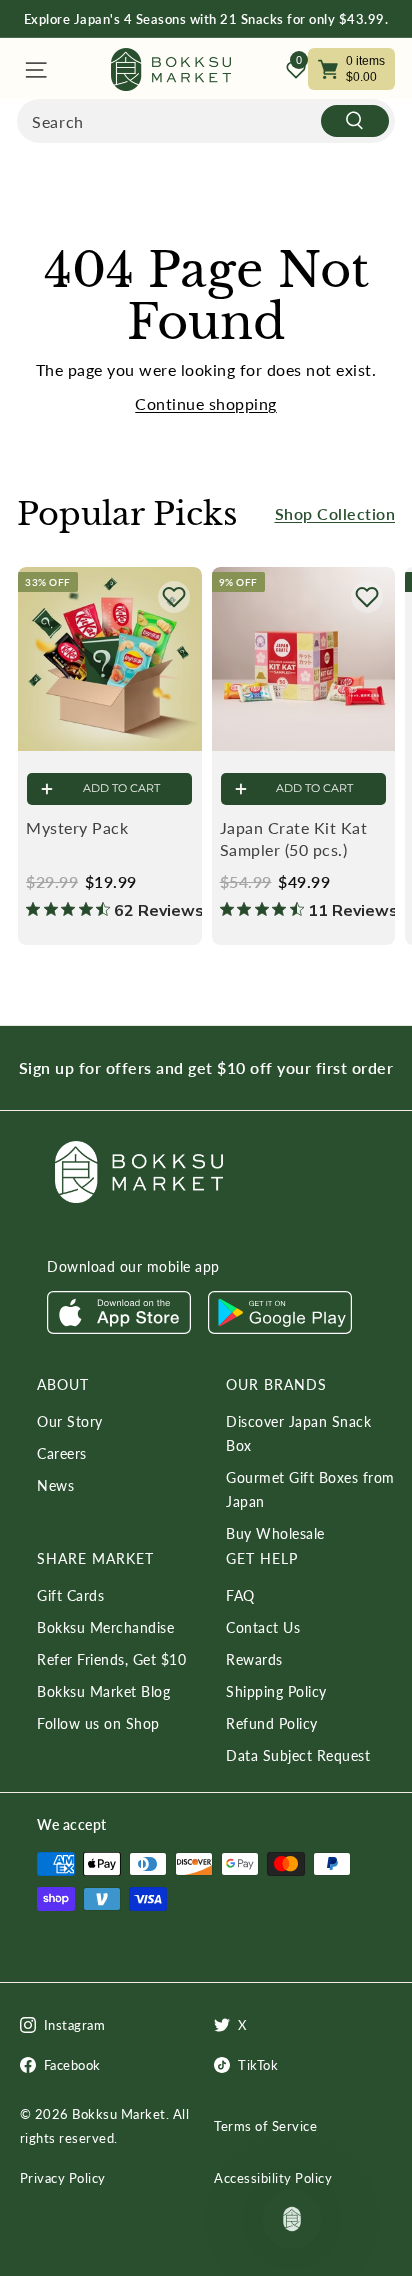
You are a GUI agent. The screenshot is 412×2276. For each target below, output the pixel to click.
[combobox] (206, 121)
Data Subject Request (298, 1755)
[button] (174, 597)
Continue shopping (206, 403)
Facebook (72, 2065)
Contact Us (263, 1627)
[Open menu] (34, 69)
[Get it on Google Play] (280, 1328)
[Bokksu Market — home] (171, 69)
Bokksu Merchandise (105, 1627)
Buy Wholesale (275, 1533)
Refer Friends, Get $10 (111, 1659)
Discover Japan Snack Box (298, 1433)
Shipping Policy (276, 1691)
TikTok (258, 2065)
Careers (62, 1453)
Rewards (254, 1659)
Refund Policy (272, 1723)
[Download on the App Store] (119, 1328)
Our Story (70, 1421)
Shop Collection (335, 513)
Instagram (75, 2025)
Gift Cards (70, 1595)
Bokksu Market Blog (103, 1691)
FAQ (240, 1595)
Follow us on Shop (98, 1723)
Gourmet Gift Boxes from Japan (310, 1489)
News (55, 1485)
